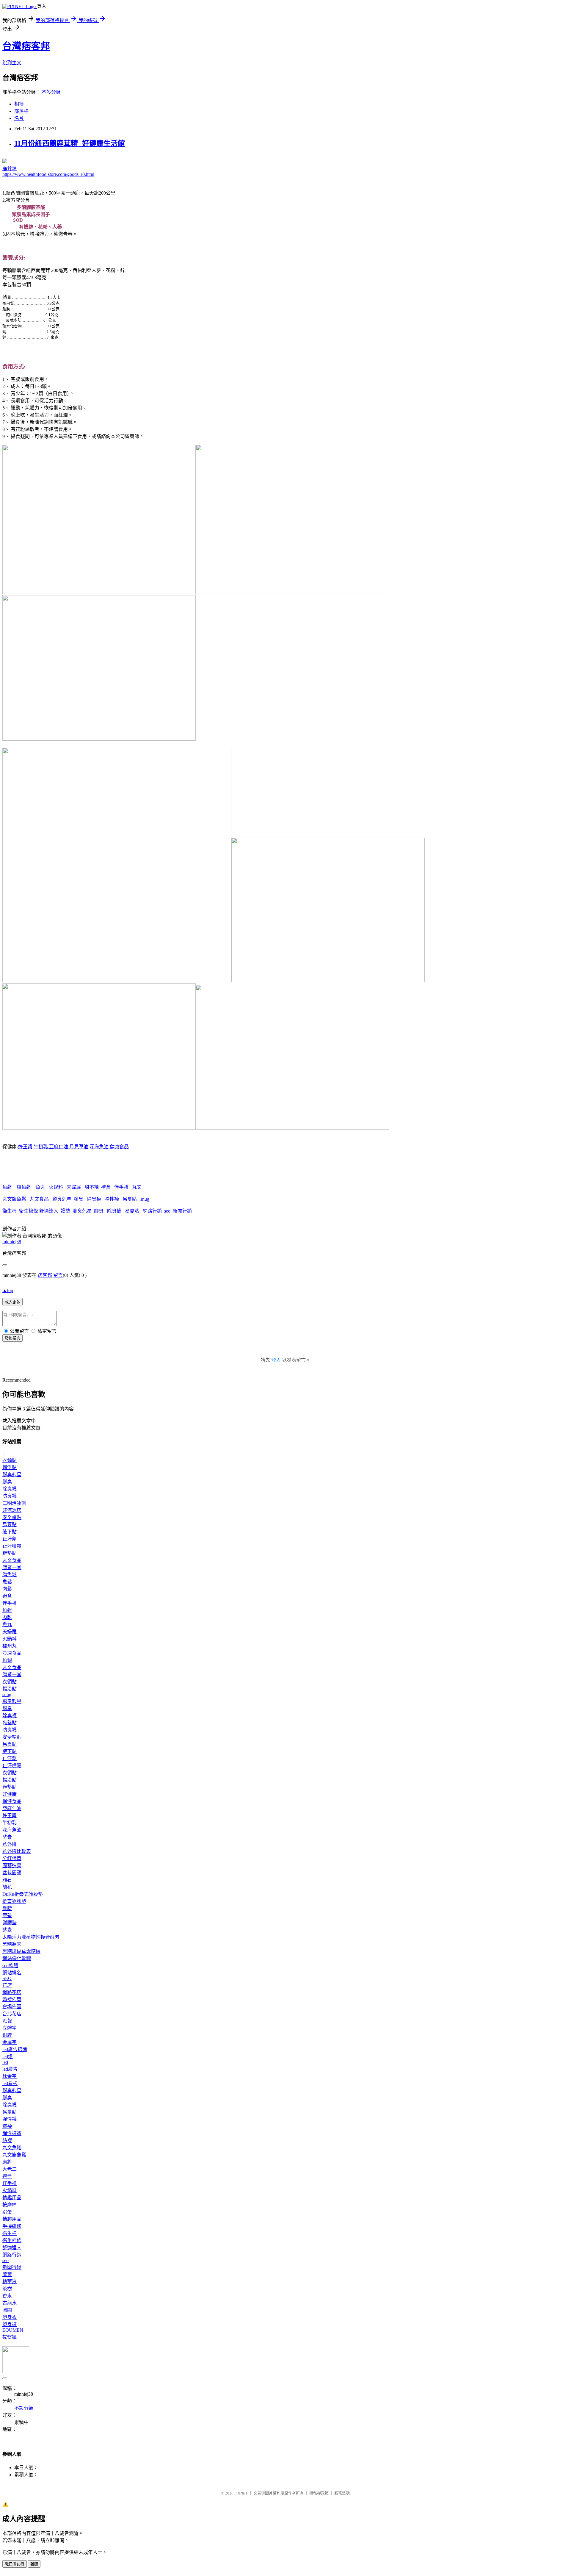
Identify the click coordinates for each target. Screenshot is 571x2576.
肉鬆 (7, 1589)
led (5, 2062)
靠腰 (7, 1908)
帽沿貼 (10, 1467)
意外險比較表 (17, 1851)
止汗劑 (10, 1539)
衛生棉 (10, 1211)
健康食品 (119, 1147)
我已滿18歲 (15, 2564)
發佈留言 (12, 1338)
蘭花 (7, 1887)
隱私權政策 (319, 2493)
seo (167, 1211)
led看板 (10, 2083)
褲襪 (7, 2126)
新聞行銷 (182, 1211)
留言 (58, 1275)
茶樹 (7, 2289)
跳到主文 (12, 63)
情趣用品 (12, 2198)
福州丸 (10, 1646)
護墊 (65, 1211)
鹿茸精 (10, 169)
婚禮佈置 (12, 1999)
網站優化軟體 (17, 1958)
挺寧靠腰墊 (14, 1901)
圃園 (7, 2310)
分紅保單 (12, 1858)
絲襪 (7, 2141)
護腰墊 (10, 1923)
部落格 (21, 111)
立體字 (10, 2028)
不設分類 (51, 92)
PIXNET (241, 2493)
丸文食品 (39, 1199)
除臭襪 (94, 1199)
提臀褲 (10, 2337)
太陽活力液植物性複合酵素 (31, 1937)
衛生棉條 (29, 1211)
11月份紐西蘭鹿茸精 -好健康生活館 (70, 143)
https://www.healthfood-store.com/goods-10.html (48, 174)
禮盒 (106, 1187)
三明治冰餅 (14, 1503)
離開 (34, 2564)
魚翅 (7, 1660)
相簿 (19, 104)
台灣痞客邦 (26, 46)
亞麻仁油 (59, 1147)
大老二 (10, 2169)
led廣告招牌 (15, 2049)
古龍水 (10, 2303)
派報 (7, 2021)
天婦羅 (74, 1187)
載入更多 (12, 1302)
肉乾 (7, 1617)
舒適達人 (49, 1211)
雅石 (7, 1880)
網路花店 (12, 1992)
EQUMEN (13, 2330)
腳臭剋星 (62, 1199)
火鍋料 (56, 1187)
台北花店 (12, 2014)
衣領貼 (10, 1460)
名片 (19, 118)
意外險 (10, 1844)
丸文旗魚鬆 (14, 1199)
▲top (8, 1290)
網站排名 (12, 1973)
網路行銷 (152, 1211)
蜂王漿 (25, 1147)
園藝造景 (12, 1866)
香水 (7, 2296)
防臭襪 (10, 1496)
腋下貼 (10, 1532)
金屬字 (10, 2042)
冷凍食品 (12, 1653)
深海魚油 (99, 1147)
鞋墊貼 (10, 1553)
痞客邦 (45, 1275)
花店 (7, 1985)
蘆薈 (7, 2274)
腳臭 (79, 1199)
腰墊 (7, 1916)
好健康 (10, 1794)
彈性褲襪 (12, 2133)
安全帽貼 (12, 1517)
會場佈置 (12, 2007)
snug (145, 1199)
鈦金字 (10, 2076)
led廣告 (10, 2069)
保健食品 (12, 1801)
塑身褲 (10, 2324)
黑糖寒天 (12, 1944)
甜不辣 (92, 1187)
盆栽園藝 (12, 1873)
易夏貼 (130, 1199)
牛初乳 (41, 1147)
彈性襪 (112, 1199)
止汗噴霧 (12, 1546)
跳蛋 (7, 2212)
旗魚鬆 (24, 1187)
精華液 (10, 2282)
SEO (7, 1978)
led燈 (8, 2057)
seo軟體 (10, 1966)
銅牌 (7, 2035)
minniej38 (12, 1242)
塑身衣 (10, 2317)
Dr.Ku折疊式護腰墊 (23, 1894)
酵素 (7, 1837)
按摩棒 (10, 2205)
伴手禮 (121, 1187)
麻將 (7, 2162)
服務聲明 (342, 2493)
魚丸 (40, 1187)
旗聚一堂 (12, 1567)
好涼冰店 (12, 1510)
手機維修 (12, 2226)
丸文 (137, 1187)
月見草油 (79, 1147)
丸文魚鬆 (12, 2148)
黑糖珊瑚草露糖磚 (21, 1951)
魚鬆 (7, 1187)
